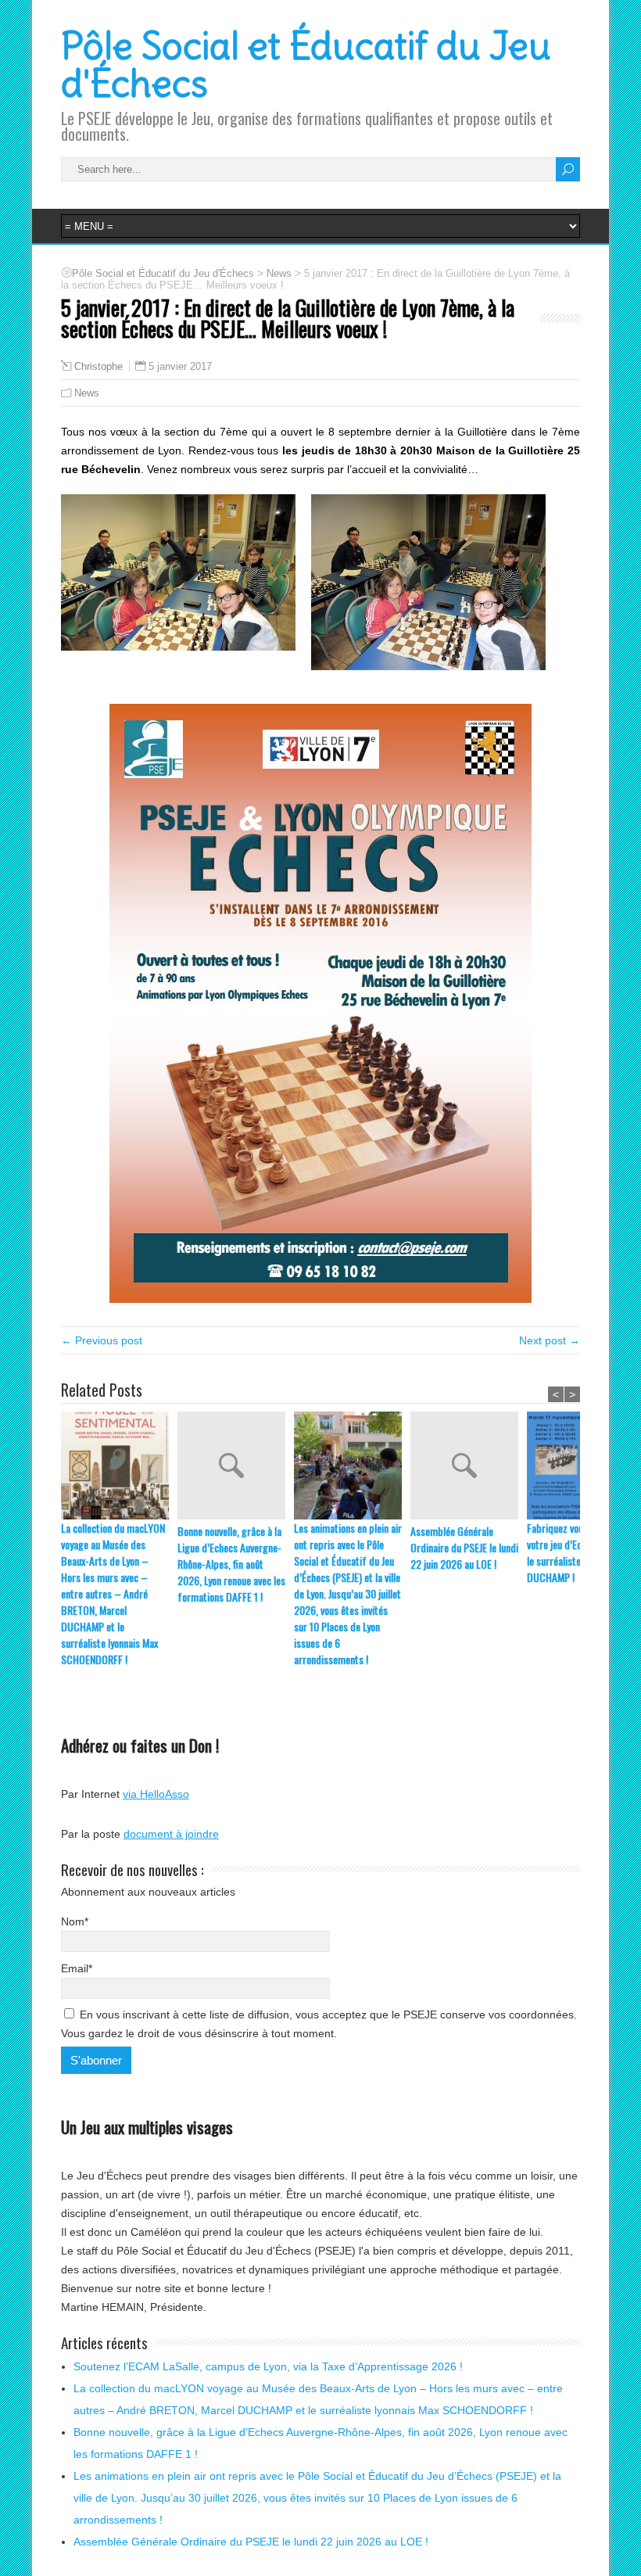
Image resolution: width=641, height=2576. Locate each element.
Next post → (550, 1340)
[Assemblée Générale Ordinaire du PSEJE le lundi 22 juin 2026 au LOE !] (469, 1467)
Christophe (98, 367)
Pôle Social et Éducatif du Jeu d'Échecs (306, 65)
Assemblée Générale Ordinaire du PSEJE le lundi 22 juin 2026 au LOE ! (464, 1547)
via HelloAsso (156, 1794)
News (87, 393)
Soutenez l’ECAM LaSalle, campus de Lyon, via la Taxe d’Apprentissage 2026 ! (268, 2366)
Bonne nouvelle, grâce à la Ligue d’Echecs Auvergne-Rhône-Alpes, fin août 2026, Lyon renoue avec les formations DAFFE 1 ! (231, 1564)
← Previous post (102, 1340)
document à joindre (171, 1834)
